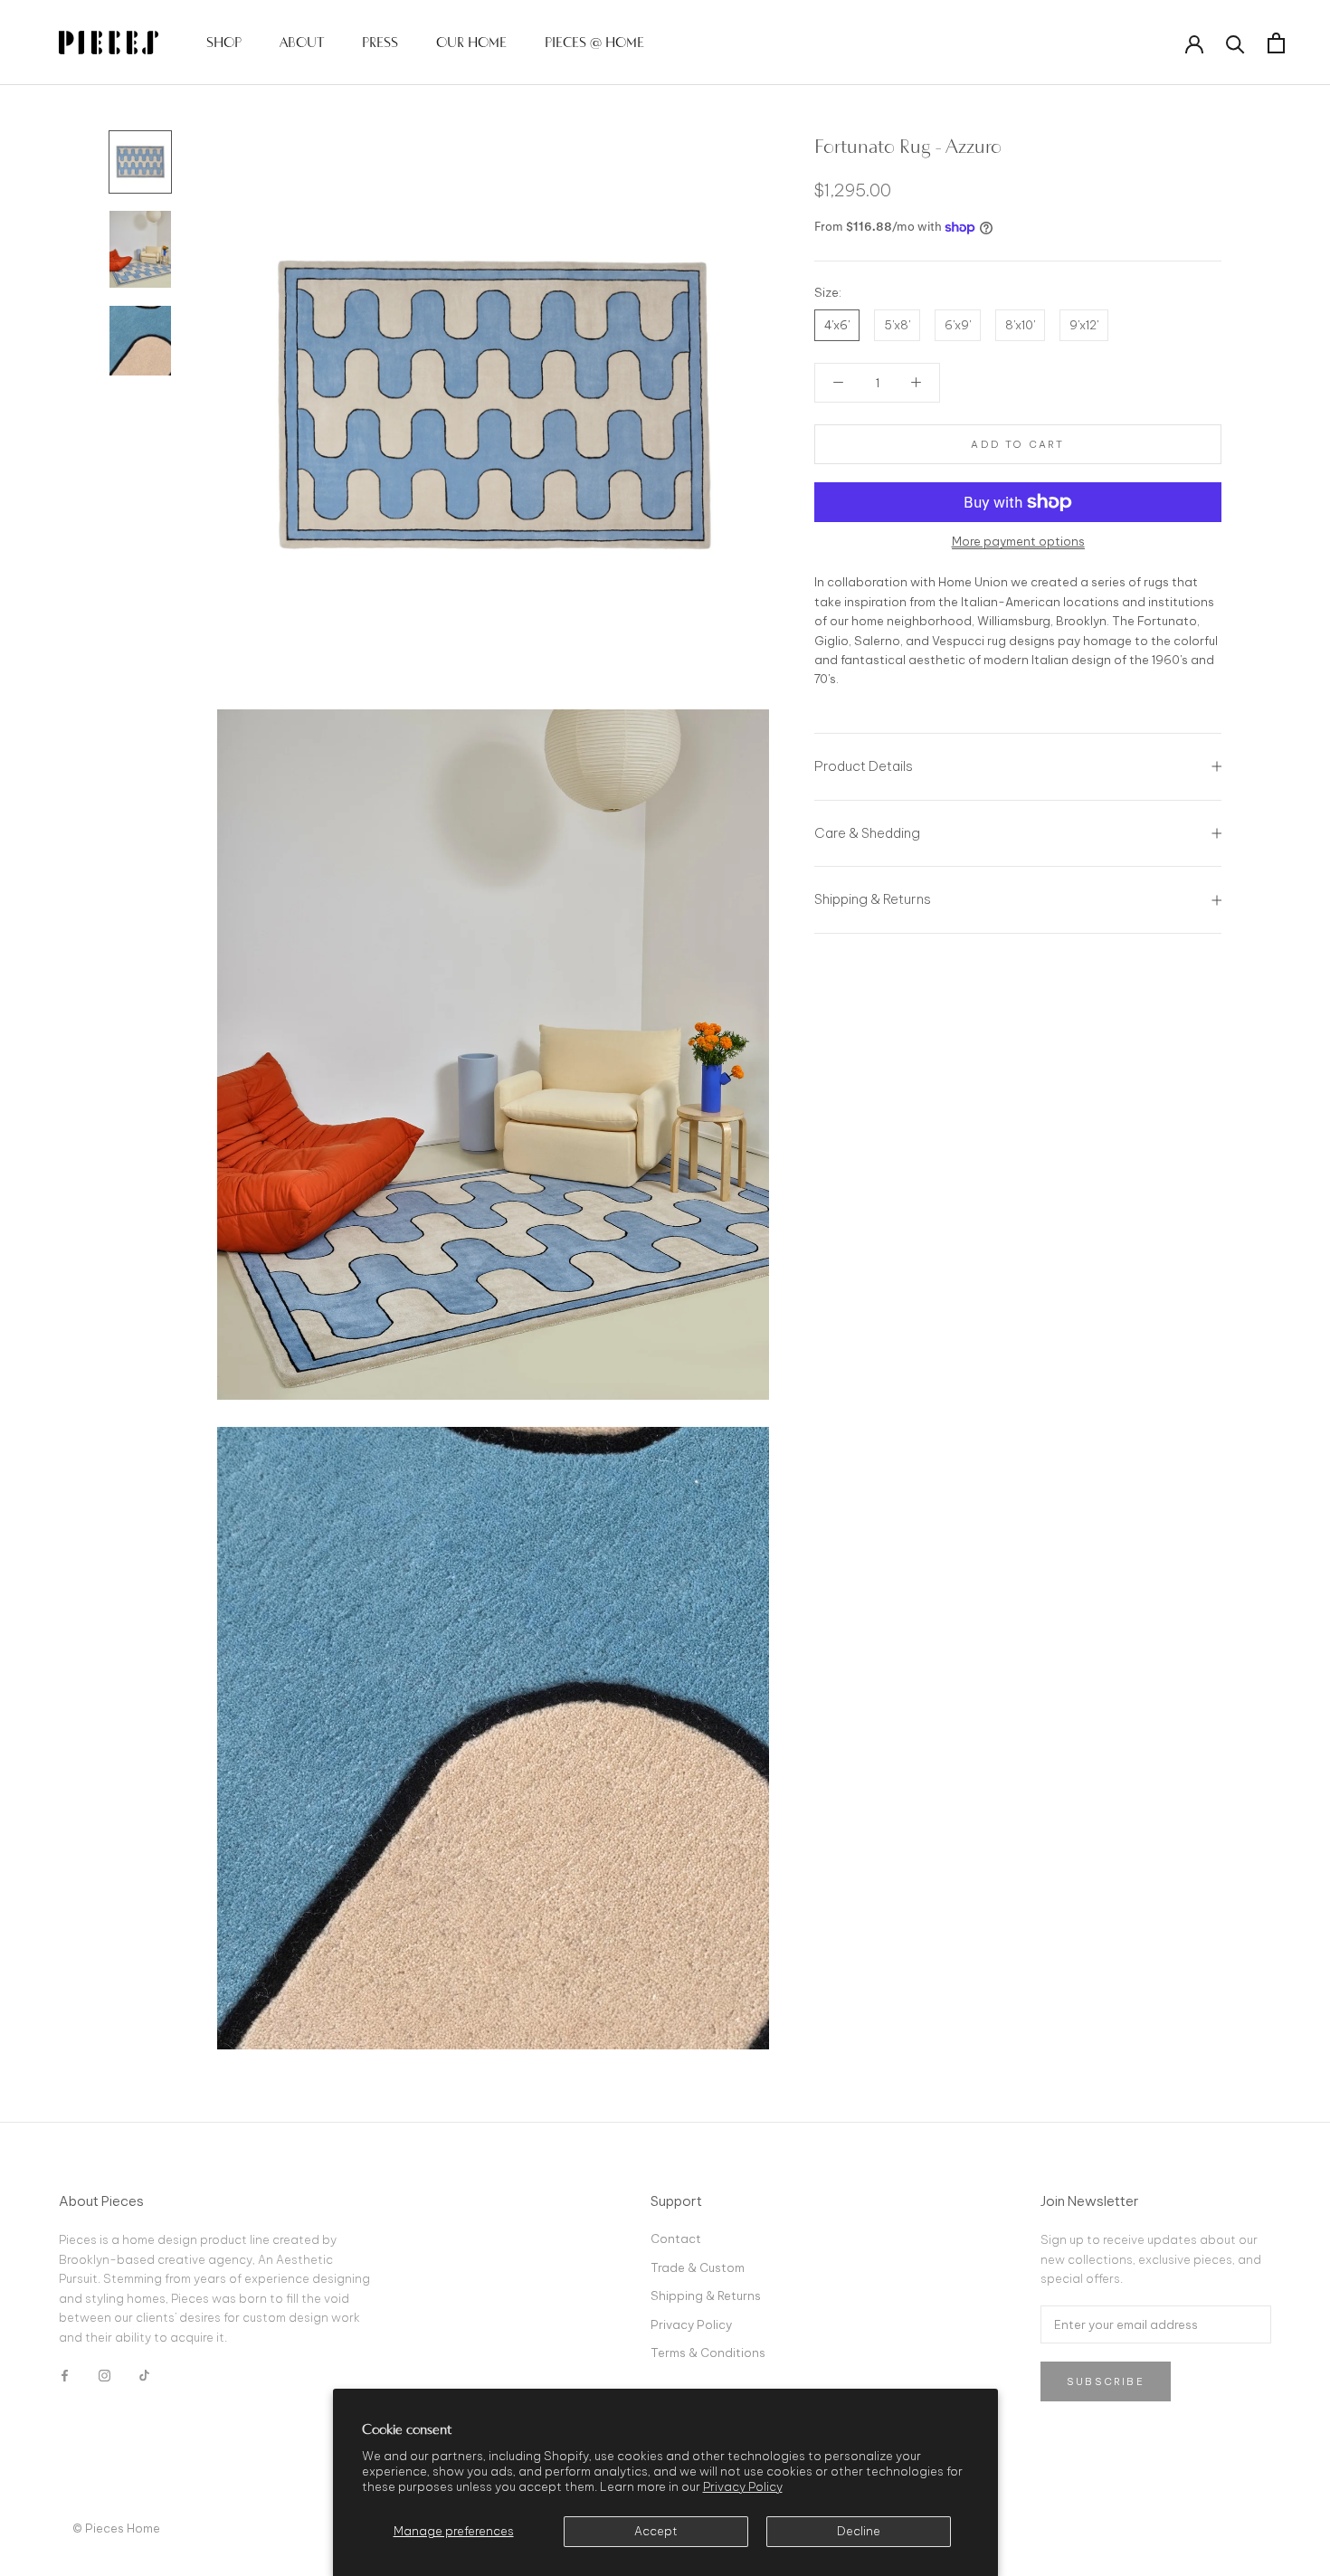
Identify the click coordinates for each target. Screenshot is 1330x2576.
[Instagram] (104, 2375)
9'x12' (1084, 325)
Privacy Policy (743, 2486)
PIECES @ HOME (594, 43)
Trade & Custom (698, 2267)
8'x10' (1020, 325)
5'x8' (897, 325)
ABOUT (302, 43)
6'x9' (958, 325)
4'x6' (837, 325)
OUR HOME (471, 43)
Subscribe (1106, 2381)
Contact (676, 2239)
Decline (859, 2531)
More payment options (1018, 541)
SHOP (224, 43)
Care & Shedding (867, 833)
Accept (656, 2531)
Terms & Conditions (708, 2353)
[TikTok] (144, 2375)
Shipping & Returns (873, 899)
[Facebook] (65, 2375)
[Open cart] (1276, 43)
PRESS (380, 43)
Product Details (864, 766)
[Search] (1235, 43)
